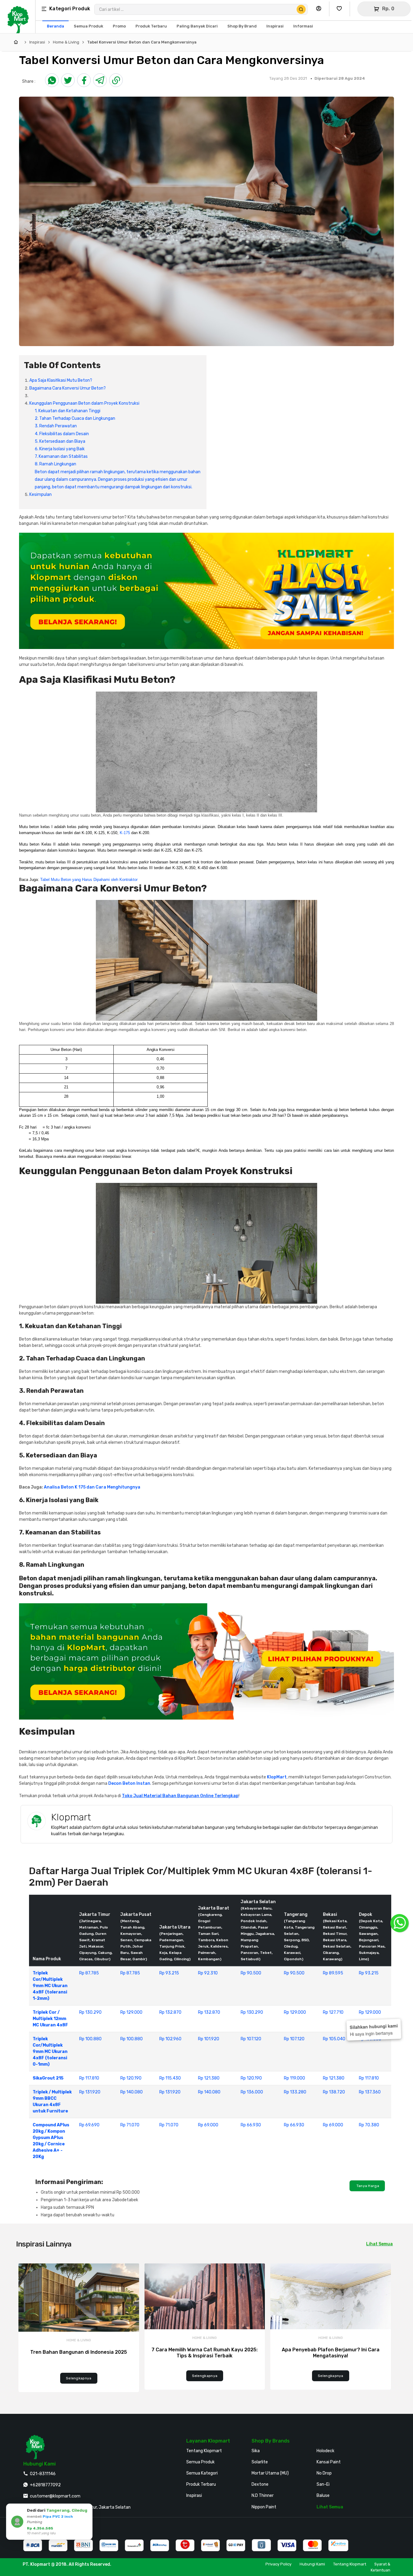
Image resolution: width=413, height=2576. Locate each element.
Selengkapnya (79, 2378)
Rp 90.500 (251, 1973)
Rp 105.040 (334, 2039)
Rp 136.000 (252, 2092)
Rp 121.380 (209, 2078)
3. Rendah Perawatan (56, 426)
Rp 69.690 (89, 2125)
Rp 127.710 (333, 2012)
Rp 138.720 (334, 2092)
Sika (256, 2451)
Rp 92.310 (208, 1973)
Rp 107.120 (251, 2039)
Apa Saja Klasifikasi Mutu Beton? (61, 380)
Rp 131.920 (90, 2092)
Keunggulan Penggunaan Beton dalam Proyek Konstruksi (84, 403)
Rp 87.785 (89, 1973)
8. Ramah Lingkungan (55, 464)
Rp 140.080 (132, 2092)
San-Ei (323, 2484)
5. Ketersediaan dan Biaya (60, 441)
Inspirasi (37, 42)
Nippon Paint (264, 2507)
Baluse (323, 2496)
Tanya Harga (367, 2186)
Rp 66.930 (251, 2125)
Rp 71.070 (130, 2125)
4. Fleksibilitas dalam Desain (62, 434)
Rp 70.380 (369, 2125)
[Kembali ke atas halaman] (385, 2171)
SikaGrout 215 (48, 2078)
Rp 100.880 (90, 2039)
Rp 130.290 (90, 2012)
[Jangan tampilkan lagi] (31, 2509)
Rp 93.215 (169, 1973)
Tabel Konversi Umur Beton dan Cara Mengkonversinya (142, 42)
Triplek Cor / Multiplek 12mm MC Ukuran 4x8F (50, 2019)
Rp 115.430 (170, 2078)
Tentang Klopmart (204, 2451)
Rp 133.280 (295, 2092)
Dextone (260, 2484)
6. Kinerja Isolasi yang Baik (60, 449)
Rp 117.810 (89, 2078)
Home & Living (66, 42)
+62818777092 (45, 2485)
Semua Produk (200, 2462)
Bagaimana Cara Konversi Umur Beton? (68, 388)
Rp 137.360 (370, 2092)
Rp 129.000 (131, 2012)
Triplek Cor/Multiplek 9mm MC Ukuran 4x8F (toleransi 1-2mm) (50, 1986)
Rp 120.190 (131, 2078)
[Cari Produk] (301, 9)
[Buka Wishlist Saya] (341, 9)
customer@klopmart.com (55, 2496)
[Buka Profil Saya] (320, 9)
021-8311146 (43, 2474)
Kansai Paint (329, 2462)
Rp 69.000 (208, 2125)
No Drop (324, 2473)
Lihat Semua (379, 2244)
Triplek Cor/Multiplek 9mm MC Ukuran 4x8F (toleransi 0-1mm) (50, 2052)
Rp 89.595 (333, 1973)
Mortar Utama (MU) (270, 2473)
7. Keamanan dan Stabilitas (61, 456)
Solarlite (260, 2462)
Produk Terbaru (201, 2484)
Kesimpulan (41, 495)
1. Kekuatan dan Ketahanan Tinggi (68, 411)
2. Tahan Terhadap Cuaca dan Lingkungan (75, 418)
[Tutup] (39, 2509)
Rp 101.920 (209, 2039)
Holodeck (325, 2451)
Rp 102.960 (170, 2039)
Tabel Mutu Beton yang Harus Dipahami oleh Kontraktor (89, 880)
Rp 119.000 (294, 2078)
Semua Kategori (202, 2473)
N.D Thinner (263, 2496)
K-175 (125, 833)
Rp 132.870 (170, 2012)
